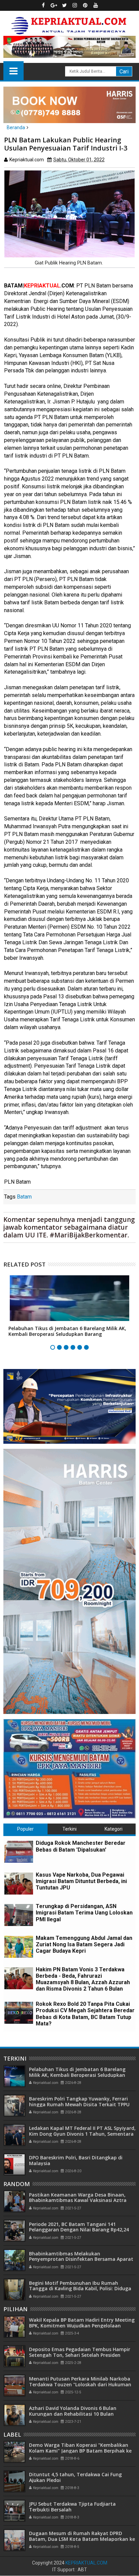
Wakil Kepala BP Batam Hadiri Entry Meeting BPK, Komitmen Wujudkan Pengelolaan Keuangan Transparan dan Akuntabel (82, 2326)
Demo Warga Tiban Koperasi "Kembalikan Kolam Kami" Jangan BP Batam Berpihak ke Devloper (80, 2451)
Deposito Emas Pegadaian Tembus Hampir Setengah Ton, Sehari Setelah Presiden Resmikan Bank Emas (80, 2355)
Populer (25, 1829)
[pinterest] (85, 5)
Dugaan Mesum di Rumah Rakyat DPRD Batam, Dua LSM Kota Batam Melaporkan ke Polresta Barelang (82, 2539)
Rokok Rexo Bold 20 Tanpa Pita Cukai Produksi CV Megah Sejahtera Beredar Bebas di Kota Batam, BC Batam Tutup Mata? (85, 2014)
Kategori (114, 1829)
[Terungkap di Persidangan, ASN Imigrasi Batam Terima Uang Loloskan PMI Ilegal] (19, 1915)
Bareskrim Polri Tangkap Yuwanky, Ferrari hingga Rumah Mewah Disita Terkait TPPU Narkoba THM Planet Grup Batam (79, 2104)
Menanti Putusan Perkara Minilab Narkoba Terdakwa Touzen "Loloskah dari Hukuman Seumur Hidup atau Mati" (80, 2384)
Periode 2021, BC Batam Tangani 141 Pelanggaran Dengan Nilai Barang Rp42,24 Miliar (79, 2230)
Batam (24, 1197)
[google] (54, 5)
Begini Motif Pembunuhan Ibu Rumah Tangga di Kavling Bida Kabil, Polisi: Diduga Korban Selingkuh (80, 2289)
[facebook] (44, 5)
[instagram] (75, 5)
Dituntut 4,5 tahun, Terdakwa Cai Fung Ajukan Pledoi (75, 2477)
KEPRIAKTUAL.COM (86, 2563)
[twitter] (64, 5)
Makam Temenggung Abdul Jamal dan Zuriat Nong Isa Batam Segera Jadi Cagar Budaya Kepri (84, 1944)
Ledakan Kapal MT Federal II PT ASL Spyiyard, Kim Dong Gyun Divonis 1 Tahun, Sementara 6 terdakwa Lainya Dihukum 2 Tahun (82, 2134)
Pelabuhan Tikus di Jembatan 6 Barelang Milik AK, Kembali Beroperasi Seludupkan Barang (67, 1331)
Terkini (69, 1829)
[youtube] (96, 5)
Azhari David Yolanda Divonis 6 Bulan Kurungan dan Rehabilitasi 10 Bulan (73, 2411)
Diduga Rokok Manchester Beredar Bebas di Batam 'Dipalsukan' (81, 1846)
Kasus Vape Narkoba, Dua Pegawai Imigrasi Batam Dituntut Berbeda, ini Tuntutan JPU (81, 1881)
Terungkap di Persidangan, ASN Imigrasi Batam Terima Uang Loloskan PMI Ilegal (84, 1913)
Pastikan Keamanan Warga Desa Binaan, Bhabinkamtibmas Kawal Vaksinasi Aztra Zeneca (78, 2200)
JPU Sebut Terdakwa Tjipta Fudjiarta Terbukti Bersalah (72, 2507)
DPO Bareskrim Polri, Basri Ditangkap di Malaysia (76, 2160)
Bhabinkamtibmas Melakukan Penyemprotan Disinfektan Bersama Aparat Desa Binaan (81, 2259)
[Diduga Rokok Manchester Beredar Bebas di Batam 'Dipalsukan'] (19, 1852)
